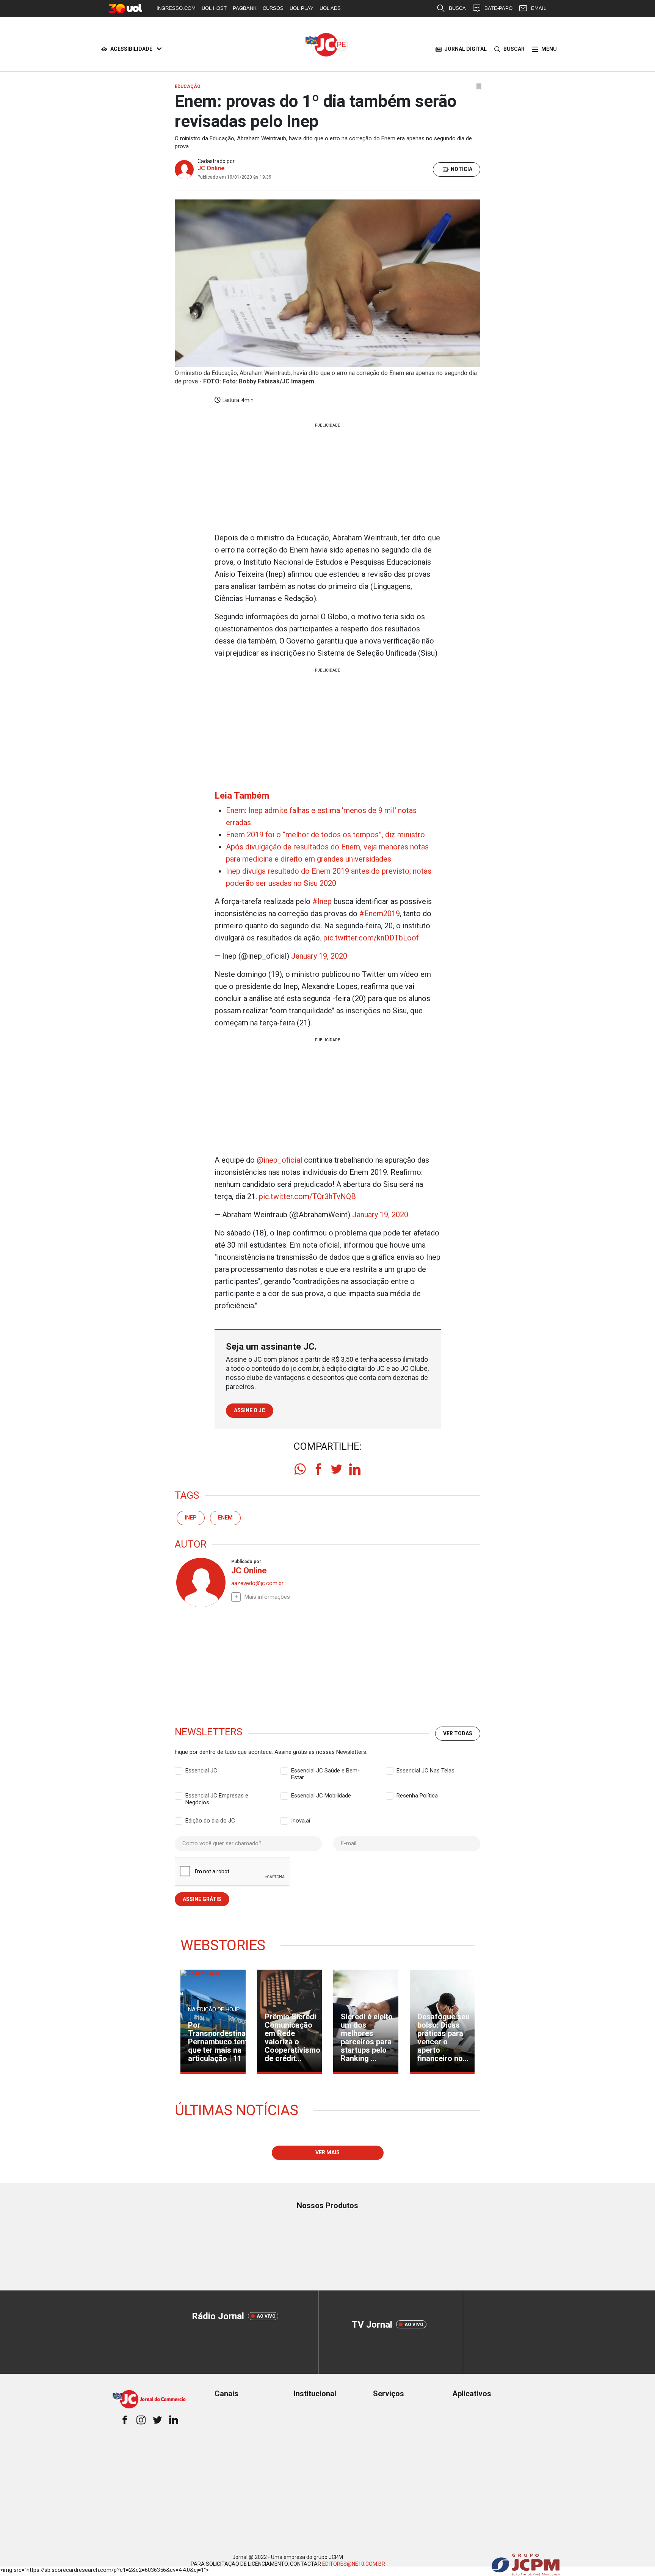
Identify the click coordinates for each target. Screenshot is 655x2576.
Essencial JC (201, 1771)
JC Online (211, 168)
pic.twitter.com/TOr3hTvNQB (307, 1196)
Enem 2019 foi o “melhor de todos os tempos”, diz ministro (325, 835)
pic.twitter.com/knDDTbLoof (371, 938)
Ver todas (458, 1733)
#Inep (322, 901)
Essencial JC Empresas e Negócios (217, 1796)
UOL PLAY (302, 8)
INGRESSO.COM (176, 8)
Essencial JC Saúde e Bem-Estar (325, 1771)
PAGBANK (245, 8)
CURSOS (273, 8)
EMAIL (539, 8)
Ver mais (327, 2152)
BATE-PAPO (498, 8)
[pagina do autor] (200, 1582)
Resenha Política (417, 1796)
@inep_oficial (279, 1160)
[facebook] (318, 1469)
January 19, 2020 (319, 956)
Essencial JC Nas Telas (425, 1771)
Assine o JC (250, 1410)
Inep (191, 1518)
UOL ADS (330, 8)
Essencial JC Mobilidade (321, 1796)
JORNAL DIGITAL (466, 49)
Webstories (223, 1945)
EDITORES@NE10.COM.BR (354, 2564)
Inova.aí (301, 1821)
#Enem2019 (380, 914)
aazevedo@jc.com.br (257, 1583)
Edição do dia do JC (210, 1821)
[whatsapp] (300, 1469)
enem (225, 1518)
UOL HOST (214, 8)
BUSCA (457, 8)
